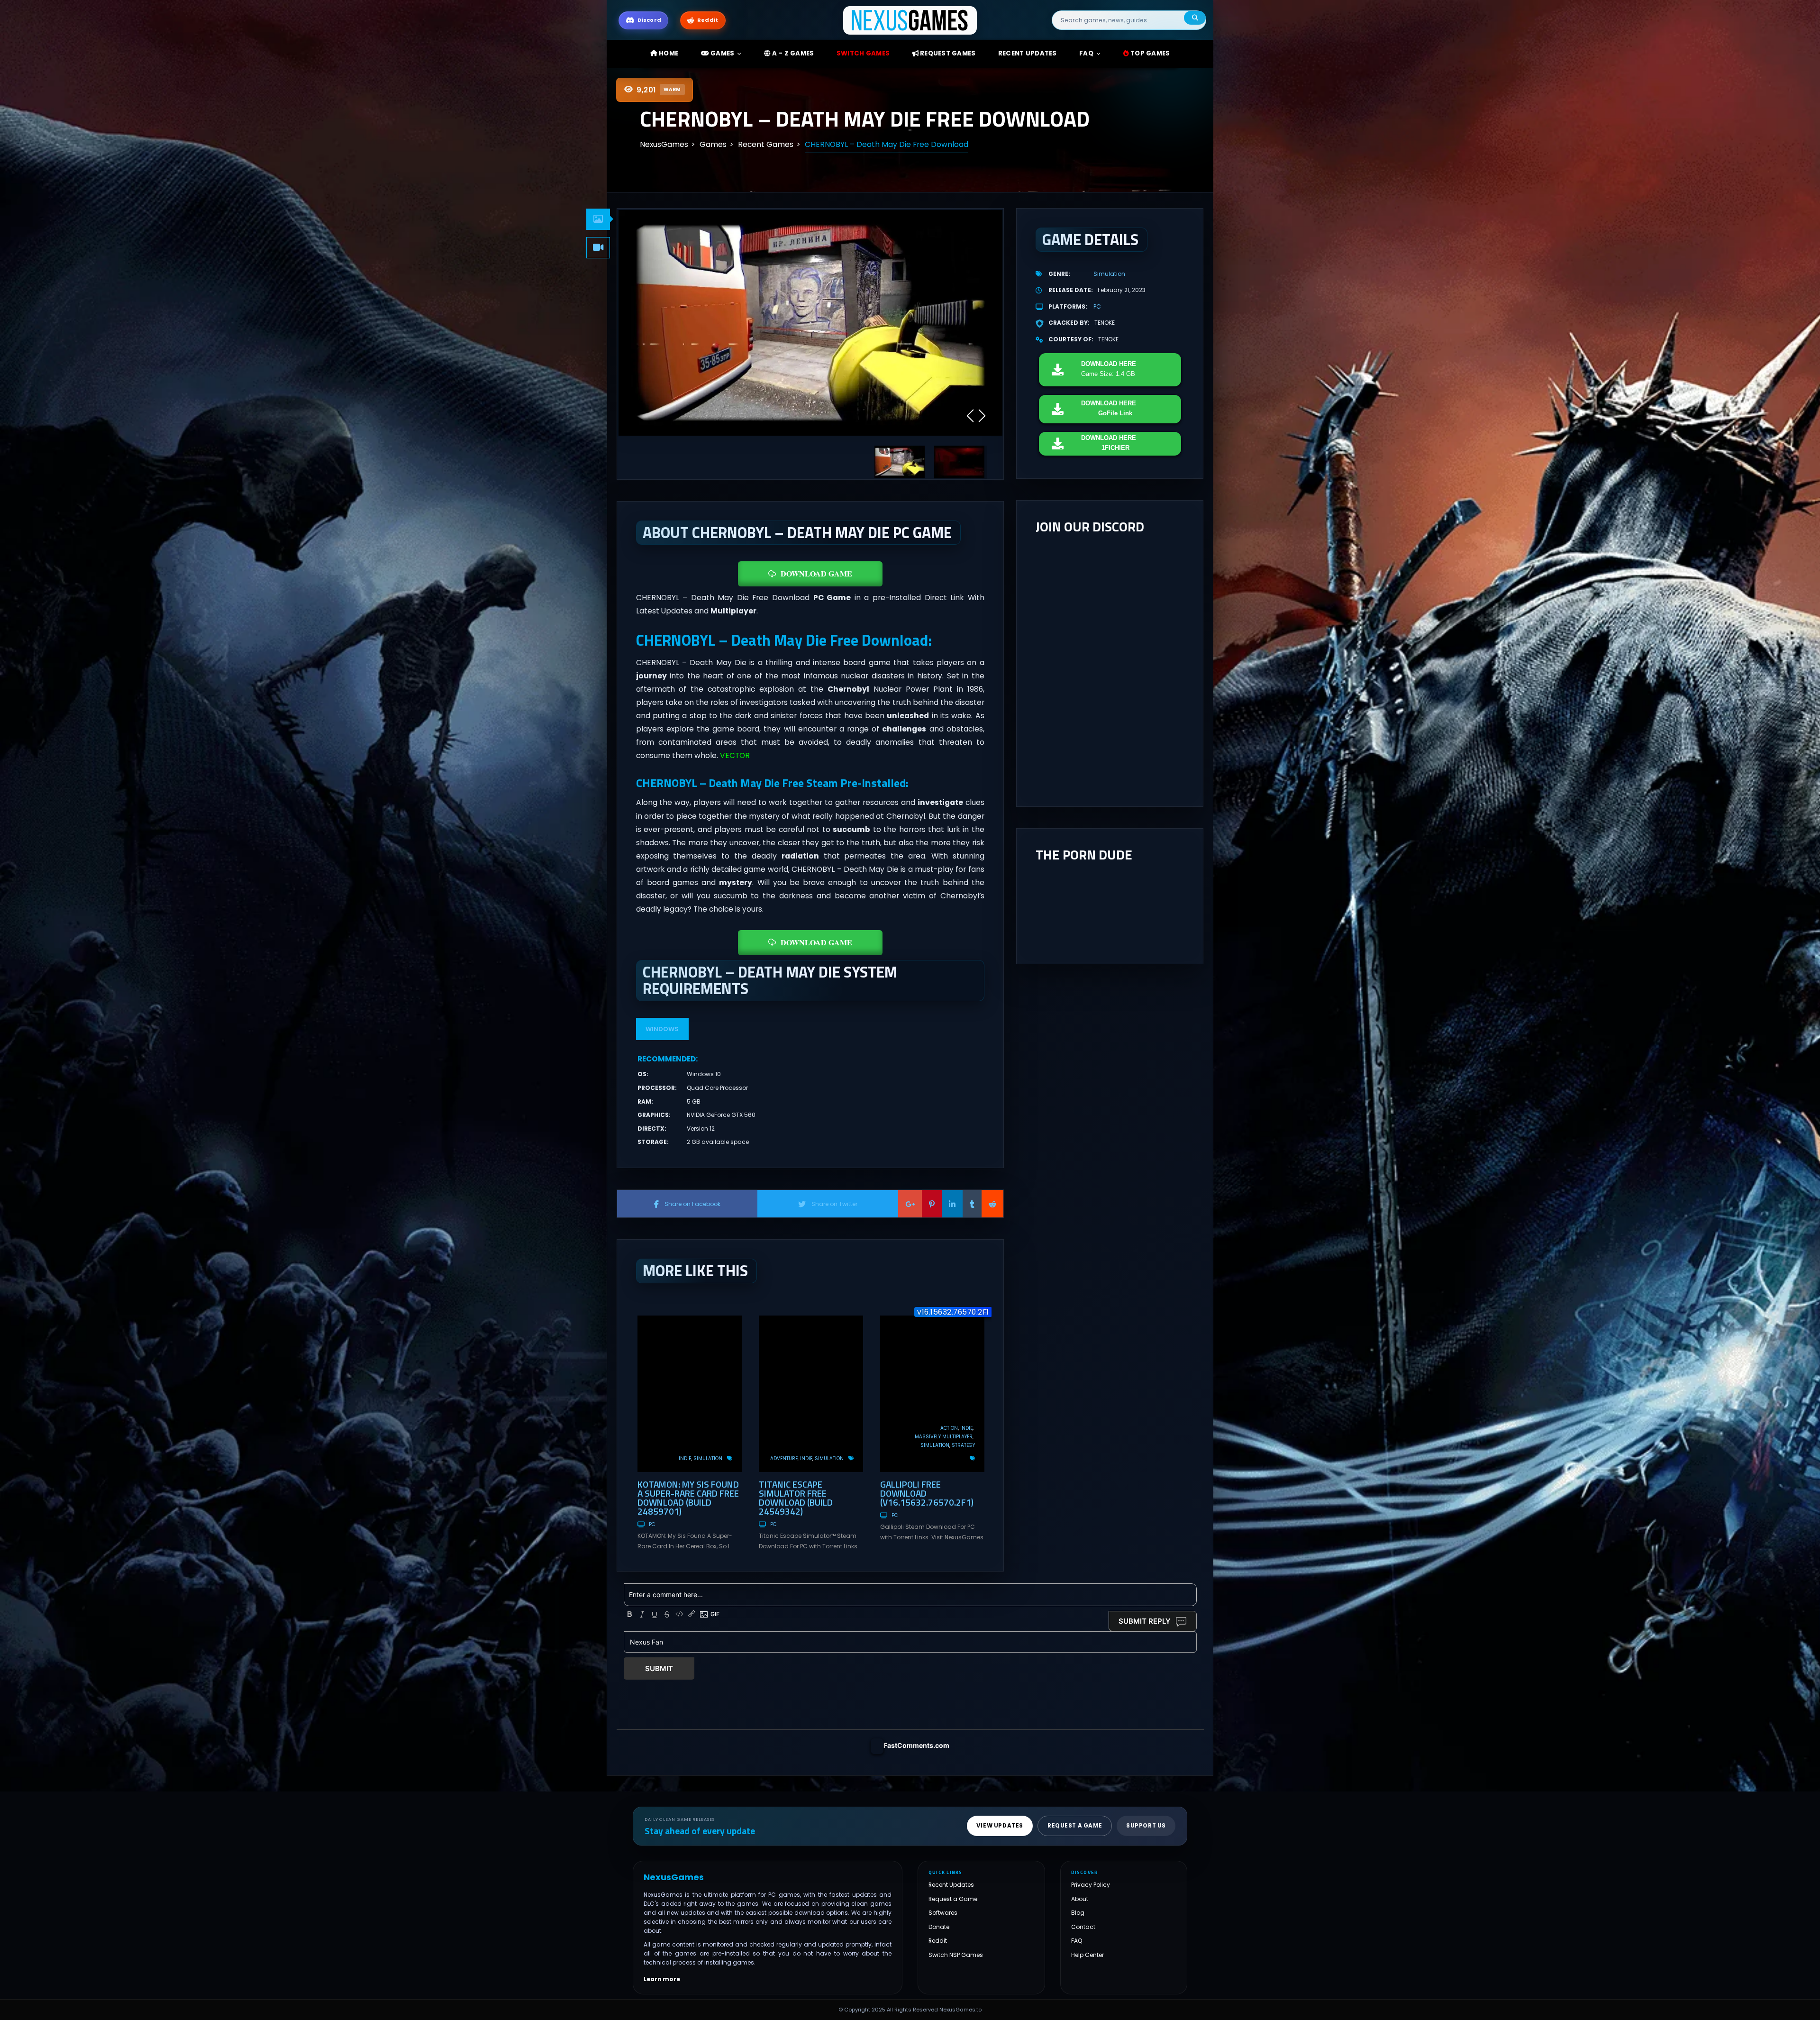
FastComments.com (916, 1745)
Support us (1146, 1826)
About (1080, 1899)
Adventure (784, 1458)
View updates (1000, 1826)
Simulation (708, 1458)
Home (668, 53)
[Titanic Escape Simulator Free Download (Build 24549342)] (811, 1394)
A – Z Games (792, 53)
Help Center (1087, 1955)
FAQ (1086, 53)
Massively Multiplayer (944, 1437)
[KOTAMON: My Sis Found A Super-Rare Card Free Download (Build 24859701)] (690, 1394)
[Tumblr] (972, 1204)
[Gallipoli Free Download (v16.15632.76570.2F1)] (932, 1394)
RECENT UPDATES (1028, 53)
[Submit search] (1195, 18)
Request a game (1075, 1826)
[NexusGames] (910, 20)
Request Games (947, 53)
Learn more (662, 1979)
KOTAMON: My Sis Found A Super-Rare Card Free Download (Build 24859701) (688, 1498)
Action (949, 1428)
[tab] (598, 219)
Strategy (963, 1445)
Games (722, 53)
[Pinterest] (932, 1204)
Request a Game (953, 1899)
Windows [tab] (662, 1029)
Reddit (938, 1941)
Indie (685, 1458)
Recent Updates (951, 1885)
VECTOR (735, 755)
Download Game (816, 573)
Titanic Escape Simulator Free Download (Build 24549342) (796, 1498)
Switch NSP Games (956, 1955)
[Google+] (910, 1204)
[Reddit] (992, 1204)
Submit (659, 1668)
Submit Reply (1145, 1621)
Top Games (1150, 53)
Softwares (943, 1913)
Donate (939, 1927)
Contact (1083, 1927)
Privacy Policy (1091, 1885)
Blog (1078, 1913)
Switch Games (863, 53)
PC (652, 1524)
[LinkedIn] (952, 1204)
